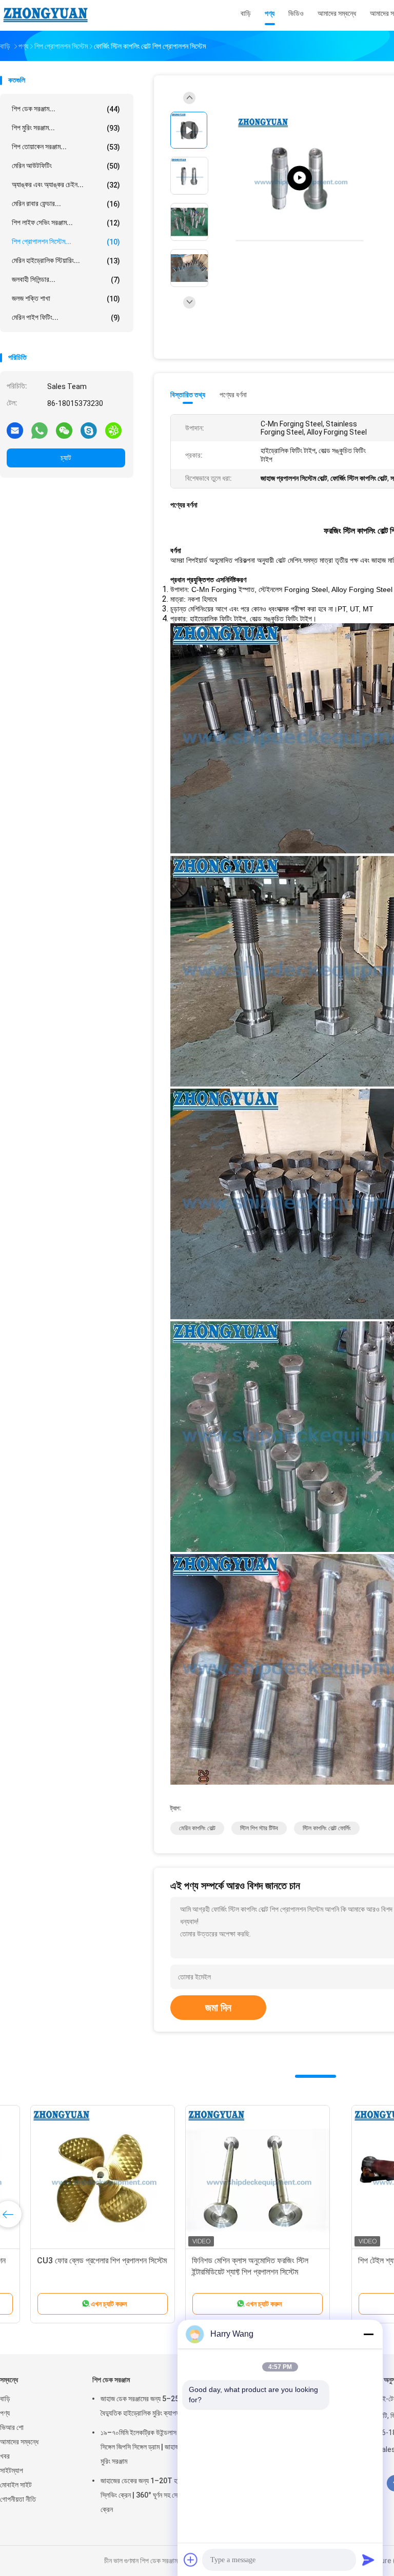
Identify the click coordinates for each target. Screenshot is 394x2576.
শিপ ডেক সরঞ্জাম (111, 2380)
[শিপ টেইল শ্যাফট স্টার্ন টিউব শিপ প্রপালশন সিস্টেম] (80, 2177)
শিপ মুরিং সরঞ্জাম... (66, 128)
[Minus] (368, 2334)
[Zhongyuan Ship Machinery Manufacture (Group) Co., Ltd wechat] (64, 430)
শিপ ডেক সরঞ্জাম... (66, 109)
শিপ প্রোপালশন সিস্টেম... (66, 242)
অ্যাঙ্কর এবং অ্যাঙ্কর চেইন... (66, 185)
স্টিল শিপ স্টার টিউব (259, 1828)
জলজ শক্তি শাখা (66, 299)
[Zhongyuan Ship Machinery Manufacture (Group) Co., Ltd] (45, 15)
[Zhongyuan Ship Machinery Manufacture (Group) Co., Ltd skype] (89, 430)
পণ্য (5, 2413)
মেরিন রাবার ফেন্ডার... (66, 204)
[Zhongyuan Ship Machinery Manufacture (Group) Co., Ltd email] (15, 430)
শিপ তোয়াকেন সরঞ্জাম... (66, 147)
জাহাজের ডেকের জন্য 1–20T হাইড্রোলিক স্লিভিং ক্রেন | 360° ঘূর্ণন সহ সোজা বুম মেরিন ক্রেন (154, 2495)
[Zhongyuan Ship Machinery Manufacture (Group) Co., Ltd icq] (113, 430)
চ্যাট (66, 458)
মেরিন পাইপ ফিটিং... (66, 318)
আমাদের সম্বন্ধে (19, 2442)
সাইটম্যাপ (12, 2470)
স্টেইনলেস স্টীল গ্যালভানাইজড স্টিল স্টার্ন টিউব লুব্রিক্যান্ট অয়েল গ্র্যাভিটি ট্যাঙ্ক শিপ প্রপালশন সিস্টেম (231, 2272)
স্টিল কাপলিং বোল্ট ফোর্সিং (327, 1828)
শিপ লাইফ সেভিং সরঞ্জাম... (66, 223)
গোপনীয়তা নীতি (18, 2499)
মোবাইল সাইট (16, 2485)
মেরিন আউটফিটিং (66, 166)
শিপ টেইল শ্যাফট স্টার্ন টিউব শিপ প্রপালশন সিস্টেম (80, 2261)
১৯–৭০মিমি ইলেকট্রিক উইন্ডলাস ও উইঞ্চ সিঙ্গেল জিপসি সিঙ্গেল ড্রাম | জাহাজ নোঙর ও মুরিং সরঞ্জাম (150, 2447)
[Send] (368, 2560)
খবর (5, 2456)
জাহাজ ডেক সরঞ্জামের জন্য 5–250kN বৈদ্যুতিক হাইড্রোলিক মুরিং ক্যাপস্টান (146, 2406)
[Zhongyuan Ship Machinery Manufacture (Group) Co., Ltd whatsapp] (40, 430)
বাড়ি (5, 2399)
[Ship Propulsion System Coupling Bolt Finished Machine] (300, 178)
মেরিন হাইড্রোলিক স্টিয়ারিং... (66, 261)
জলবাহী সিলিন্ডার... (66, 280)
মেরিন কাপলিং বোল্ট (197, 1828)
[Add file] (191, 2560)
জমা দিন (218, 2008)
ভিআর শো (12, 2427)
